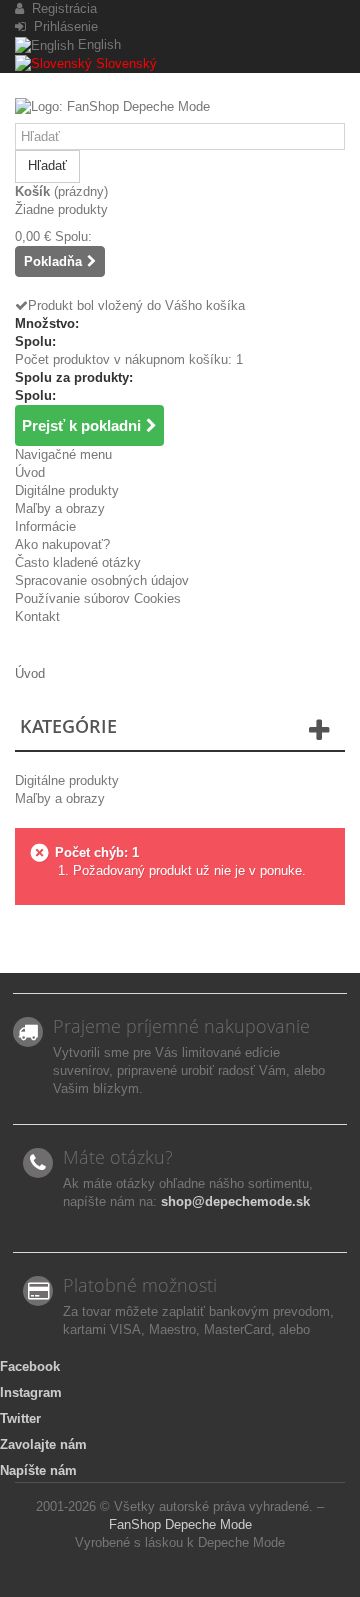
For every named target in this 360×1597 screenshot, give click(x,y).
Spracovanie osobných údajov (102, 580)
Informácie (45, 526)
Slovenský (124, 63)
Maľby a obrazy (60, 508)
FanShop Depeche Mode (180, 1524)
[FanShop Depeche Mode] (180, 110)
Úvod (30, 472)
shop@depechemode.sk (235, 1201)
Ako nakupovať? (62, 544)
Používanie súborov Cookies (98, 598)
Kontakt (37, 616)
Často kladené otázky (78, 562)
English (97, 44)
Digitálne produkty (67, 490)
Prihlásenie (62, 26)
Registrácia (60, 8)
